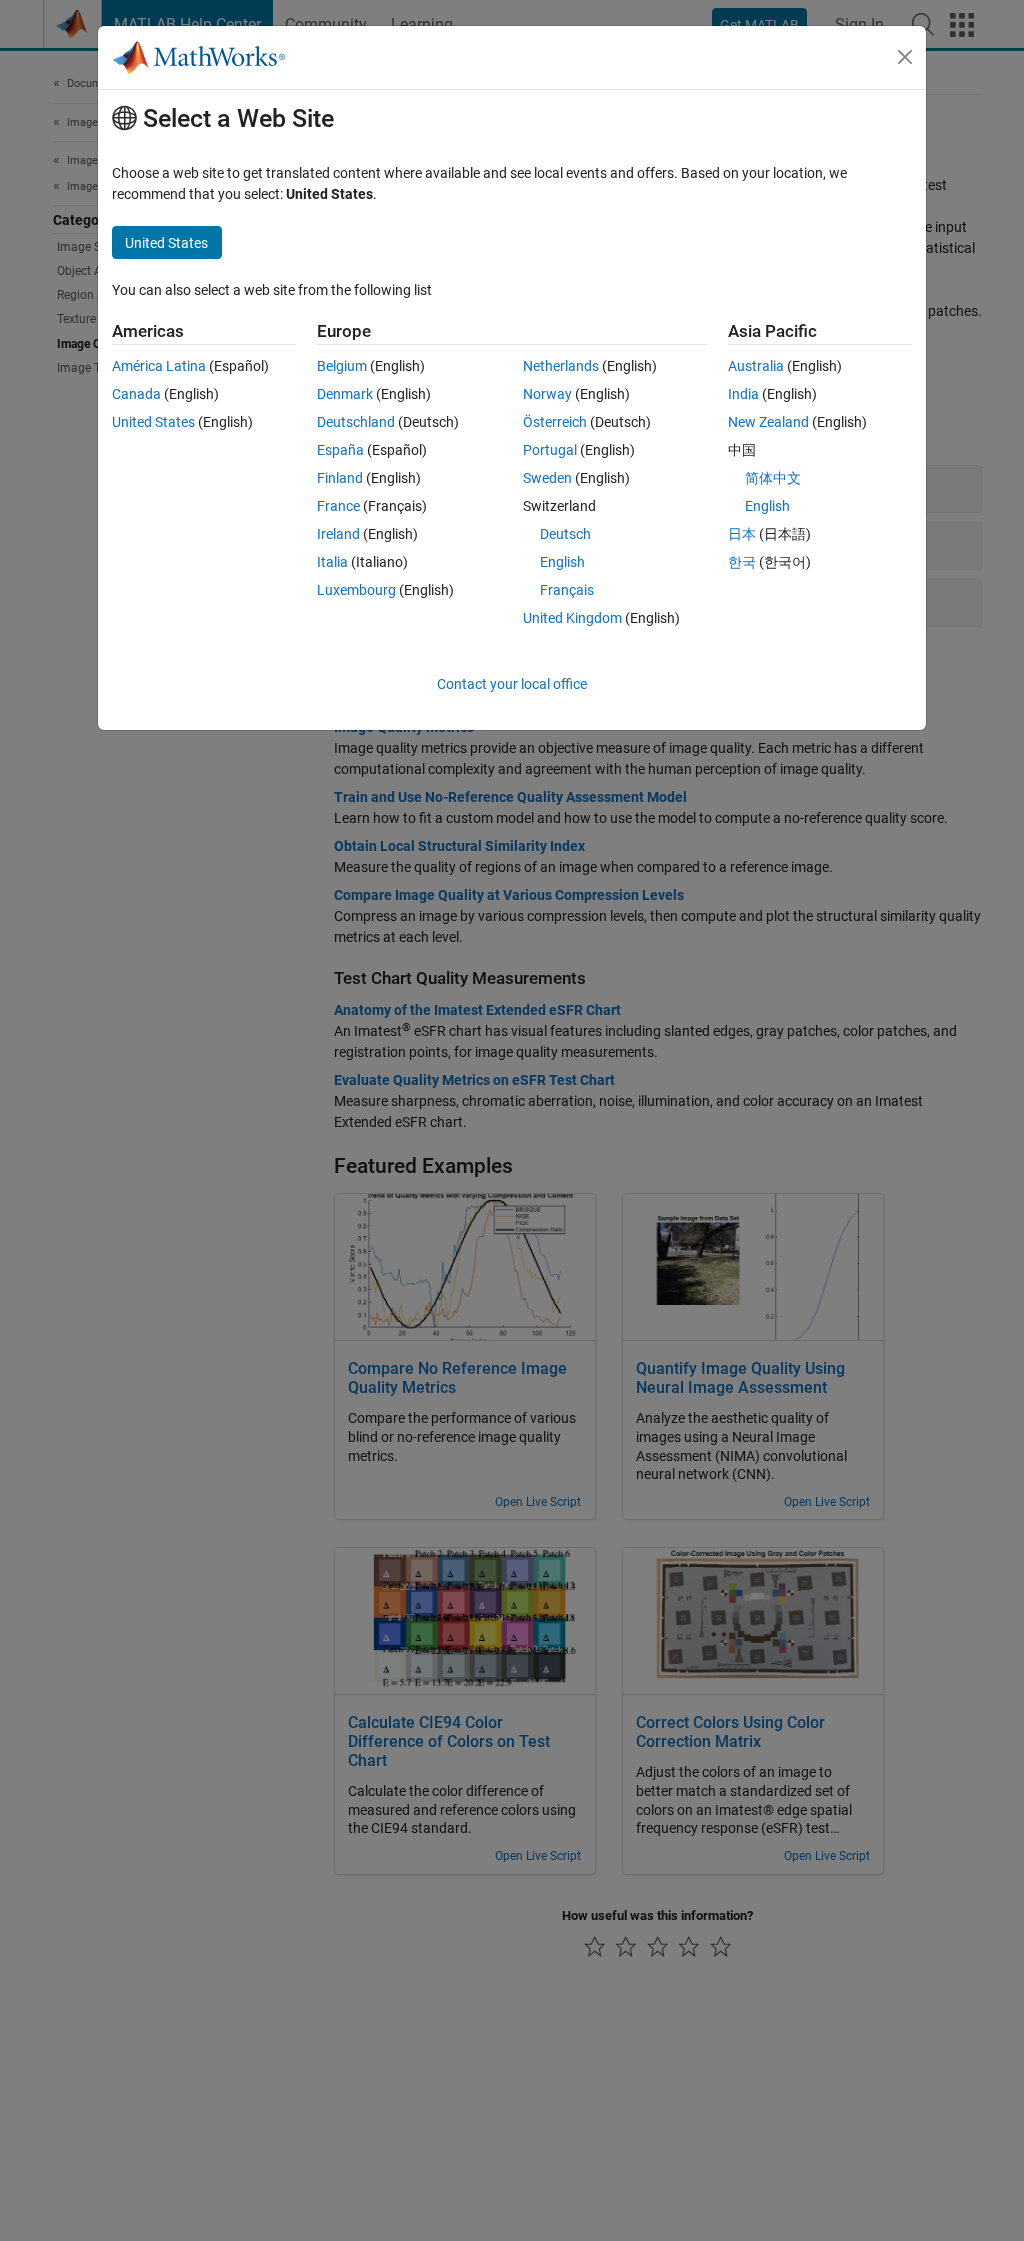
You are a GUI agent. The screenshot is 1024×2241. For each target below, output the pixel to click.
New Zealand (768, 422)
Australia (756, 366)
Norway (547, 394)
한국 (742, 562)
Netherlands (561, 366)
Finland (340, 478)
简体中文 (773, 478)
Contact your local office (512, 684)
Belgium (342, 366)
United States (153, 422)
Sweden (547, 478)
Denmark (345, 394)
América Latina (159, 366)
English (562, 562)
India (743, 394)
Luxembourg (356, 590)
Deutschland (356, 422)
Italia (332, 562)
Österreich (555, 422)
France (338, 506)
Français (567, 590)
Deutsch (565, 534)
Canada (136, 394)
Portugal (550, 450)
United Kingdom (572, 618)
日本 (742, 534)
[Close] (905, 57)
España (340, 450)
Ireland (338, 534)
